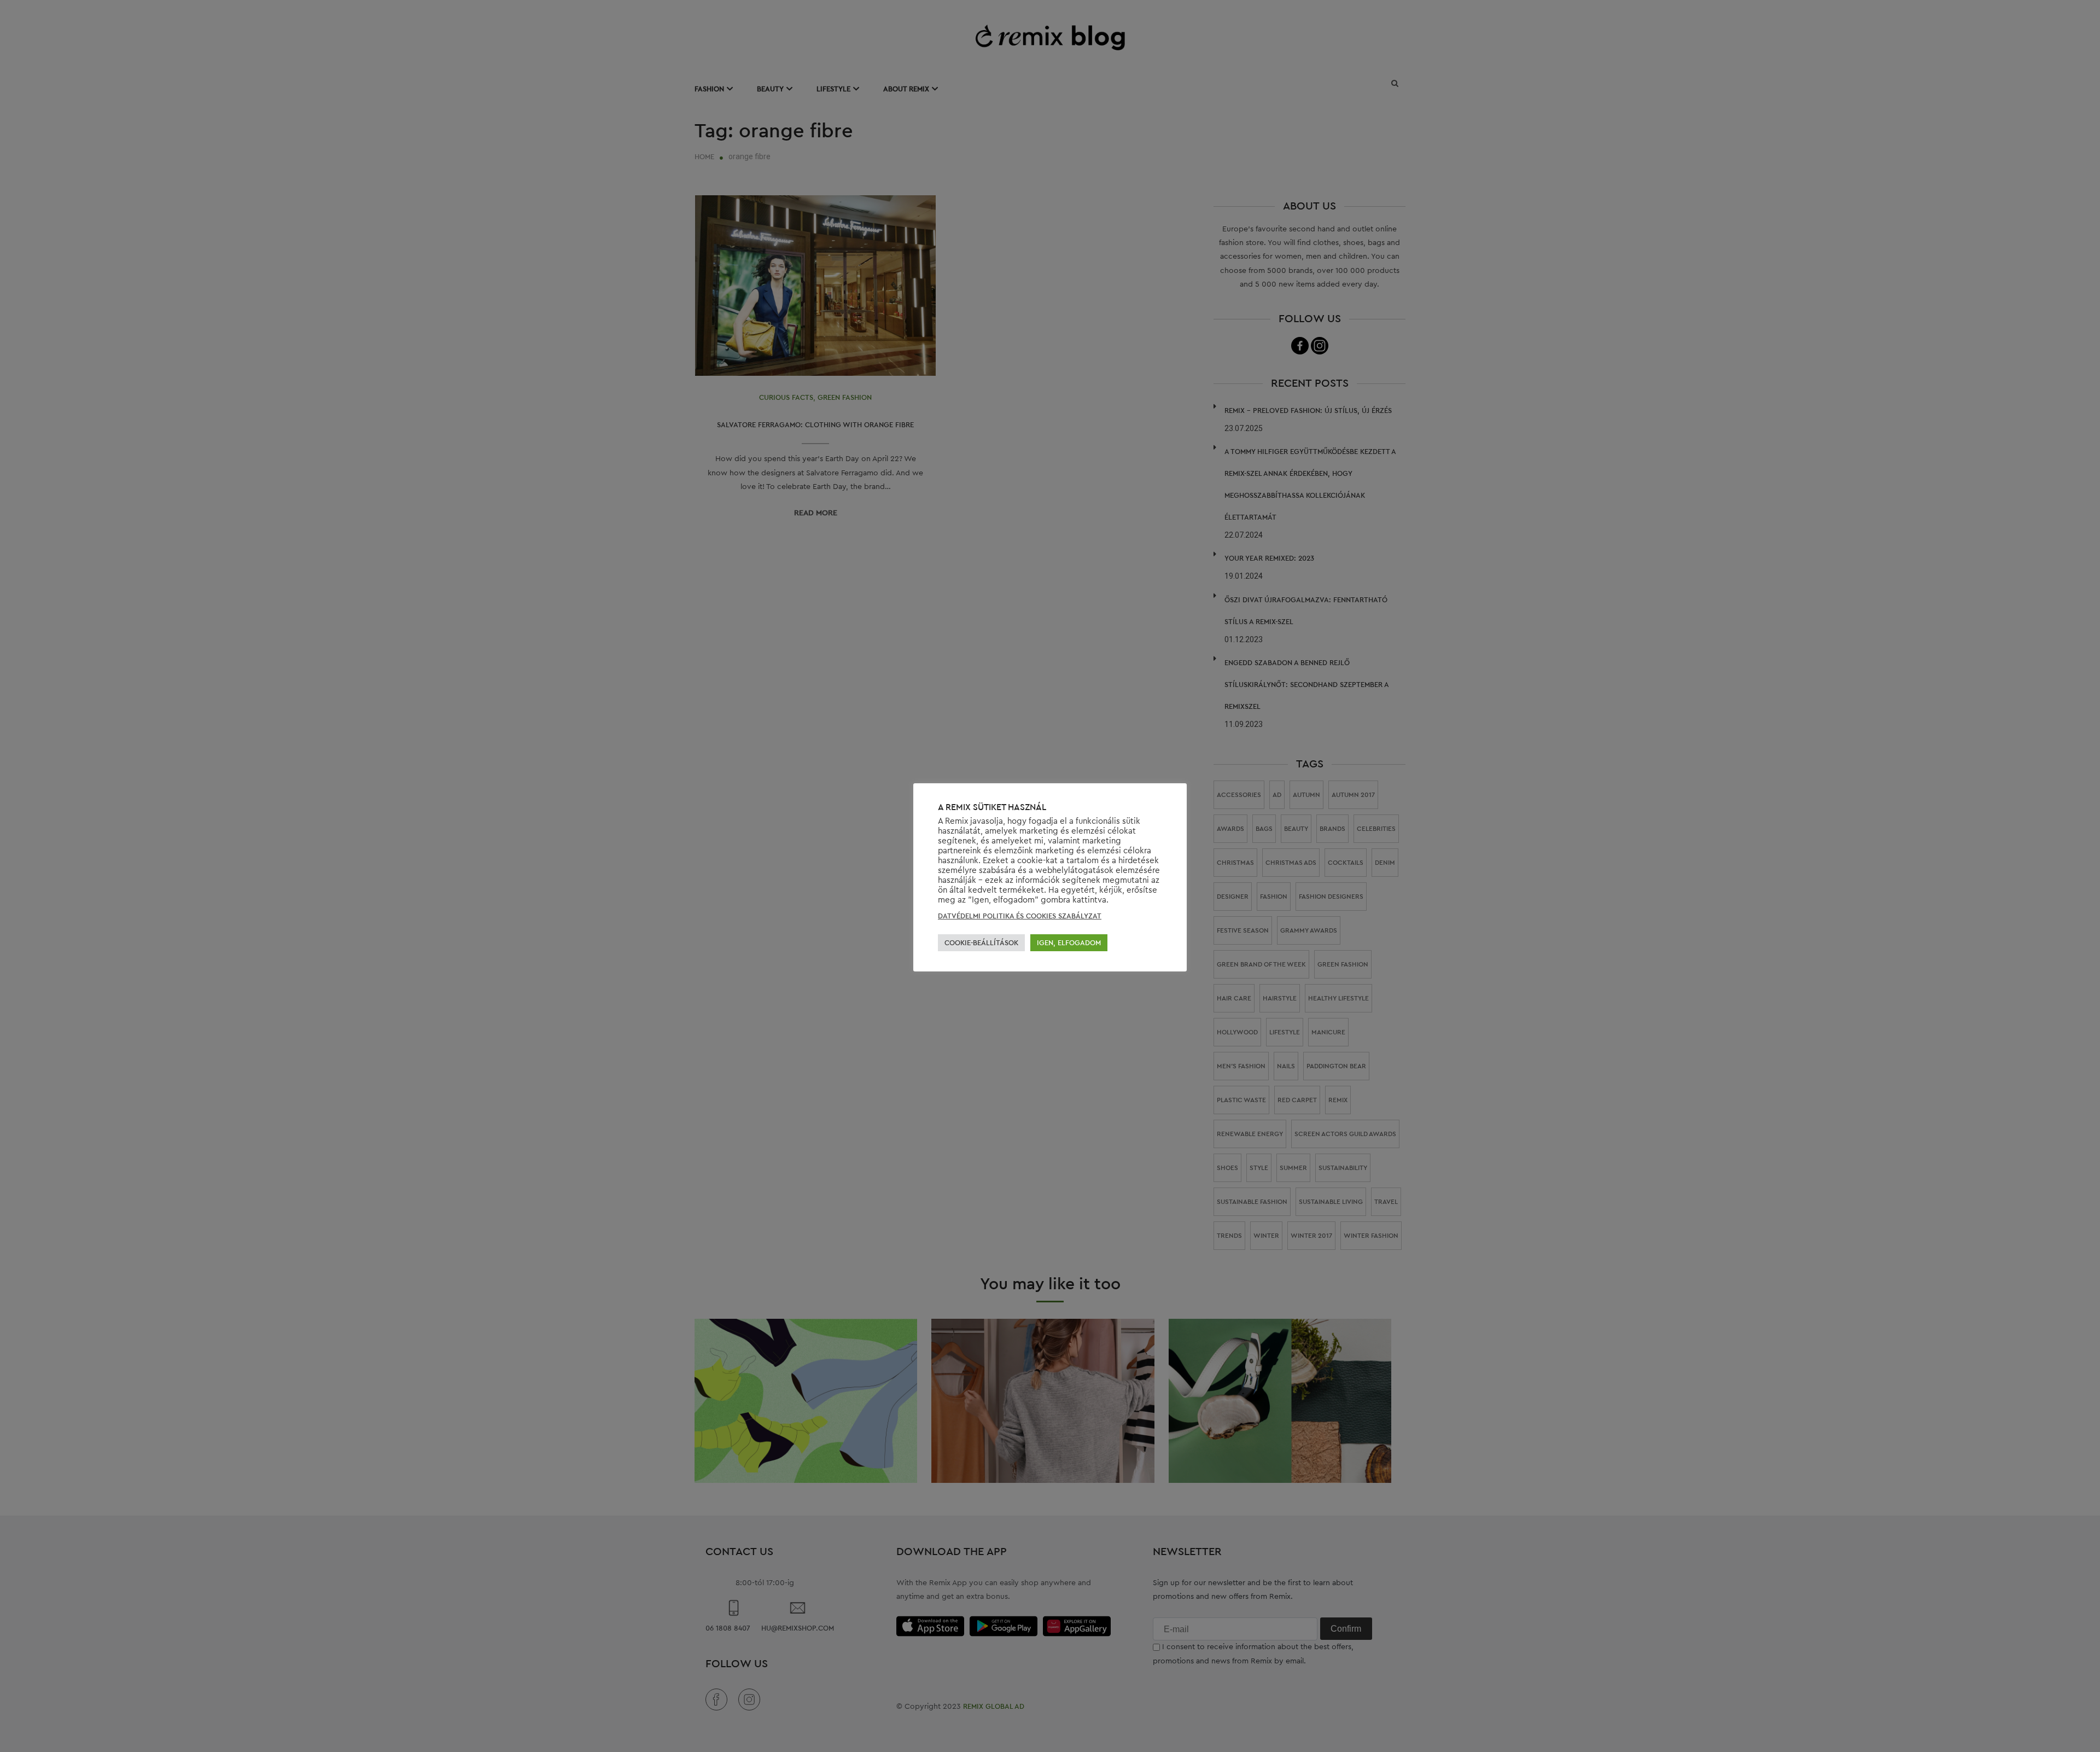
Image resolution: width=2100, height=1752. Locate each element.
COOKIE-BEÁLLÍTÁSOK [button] (981, 943)
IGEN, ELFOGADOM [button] (1069, 943)
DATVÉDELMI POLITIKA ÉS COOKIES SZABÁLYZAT (1020, 916)
